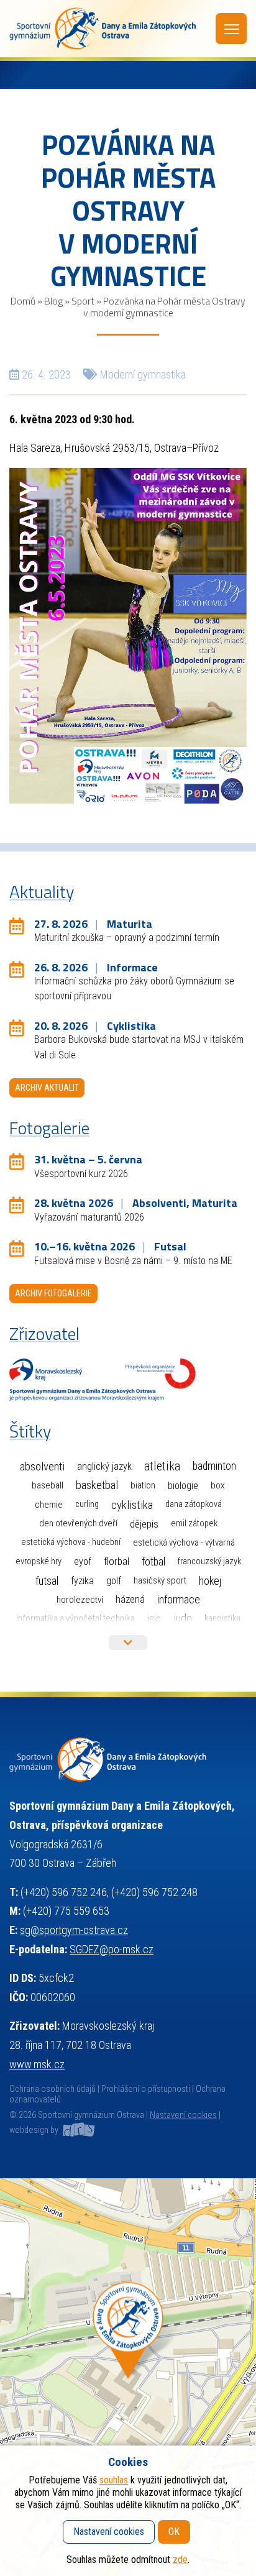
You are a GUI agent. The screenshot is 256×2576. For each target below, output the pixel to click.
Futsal (47, 1581)
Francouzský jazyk (209, 1561)
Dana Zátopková (194, 1504)
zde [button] (180, 2560)
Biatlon (143, 1485)
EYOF (83, 1561)
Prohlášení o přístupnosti (146, 2089)
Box (218, 1485)
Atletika (162, 1466)
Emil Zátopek (194, 1524)
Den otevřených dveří (78, 1523)
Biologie (183, 1486)
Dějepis (144, 1524)
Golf (114, 1581)
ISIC (154, 1619)
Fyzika (82, 1581)
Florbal (117, 1561)
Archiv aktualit (47, 1088)
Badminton (214, 1466)
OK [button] (174, 2532)
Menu (231, 29)
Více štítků (128, 1643)
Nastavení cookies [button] (183, 2115)
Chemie (49, 1505)
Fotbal (153, 1561)
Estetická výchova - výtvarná (184, 1542)
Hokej (210, 1581)
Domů (23, 301)
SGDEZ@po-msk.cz (112, 1949)
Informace (179, 1599)
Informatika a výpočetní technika (75, 1618)
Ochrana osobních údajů (53, 2089)
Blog (53, 301)
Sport (83, 301)
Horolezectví (80, 1600)
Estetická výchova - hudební (71, 1542)
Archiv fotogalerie (53, 1293)
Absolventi (42, 1467)
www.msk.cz (37, 2064)
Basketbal (97, 1485)
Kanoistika (222, 1618)
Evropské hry (39, 1561)
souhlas (114, 2480)
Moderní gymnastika (143, 374)
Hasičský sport (160, 1580)
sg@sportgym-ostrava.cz (74, 1930)
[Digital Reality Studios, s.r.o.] (78, 2130)
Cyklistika (132, 1505)
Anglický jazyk (104, 1466)
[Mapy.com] (128, 2377)
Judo (183, 1618)
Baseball (48, 1485)
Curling (87, 1504)
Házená (130, 1599)
